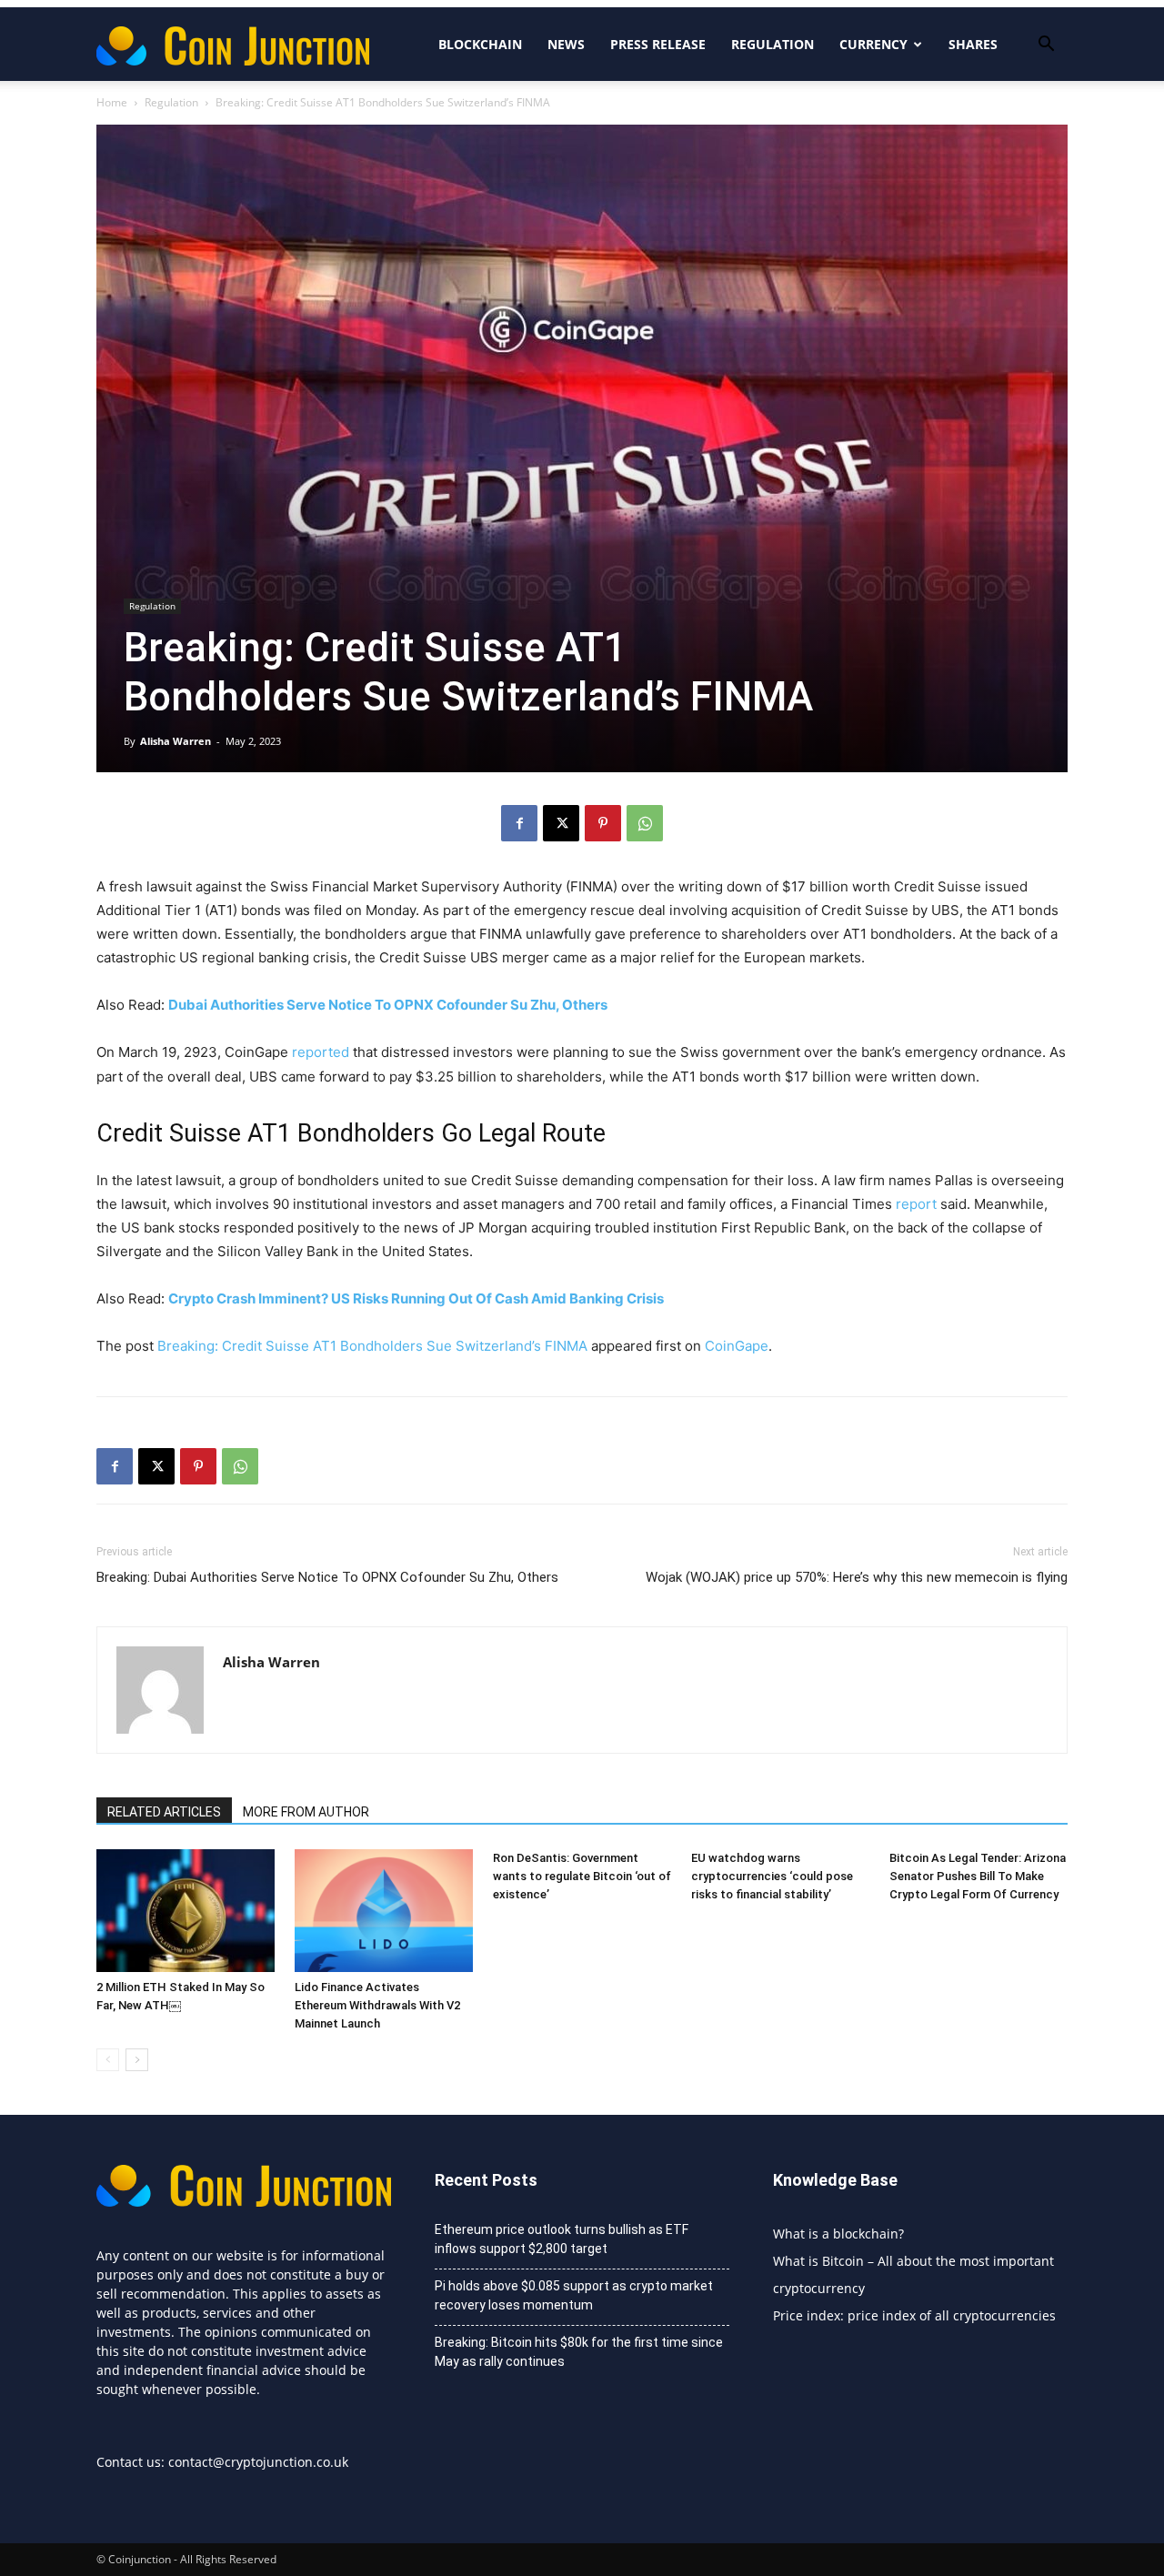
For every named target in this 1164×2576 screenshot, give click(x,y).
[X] (561, 823)
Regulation (773, 44)
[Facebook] (519, 823)
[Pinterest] (603, 823)
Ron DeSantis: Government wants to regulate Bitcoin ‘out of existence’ (582, 1876)
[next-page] (137, 2060)
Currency (873, 44)
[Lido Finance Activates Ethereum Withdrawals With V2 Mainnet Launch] (384, 1911)
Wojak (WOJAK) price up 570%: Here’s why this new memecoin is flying (857, 1577)
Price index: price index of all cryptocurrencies (914, 2315)
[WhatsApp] (645, 823)
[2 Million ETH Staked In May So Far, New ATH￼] (186, 1911)
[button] (1046, 46)
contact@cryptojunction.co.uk (258, 2462)
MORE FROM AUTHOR (306, 1812)
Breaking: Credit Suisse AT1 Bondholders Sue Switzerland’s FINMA (372, 1346)
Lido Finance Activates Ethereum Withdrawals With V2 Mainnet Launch (377, 2005)
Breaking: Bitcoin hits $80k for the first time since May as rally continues (579, 2352)
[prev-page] (108, 2060)
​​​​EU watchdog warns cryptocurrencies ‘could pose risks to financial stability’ (772, 1876)
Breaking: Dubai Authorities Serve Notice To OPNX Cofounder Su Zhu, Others (327, 1577)
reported (321, 1052)
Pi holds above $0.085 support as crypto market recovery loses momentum (574, 2295)
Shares (973, 44)
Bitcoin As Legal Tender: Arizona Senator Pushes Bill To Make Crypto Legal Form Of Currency (978, 1876)
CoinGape (737, 1346)
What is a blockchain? (838, 2234)
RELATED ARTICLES (164, 1812)
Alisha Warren (176, 741)
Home (112, 102)
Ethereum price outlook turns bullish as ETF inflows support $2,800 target (562, 2239)
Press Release (658, 44)
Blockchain (480, 44)
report (916, 1204)
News (566, 44)
